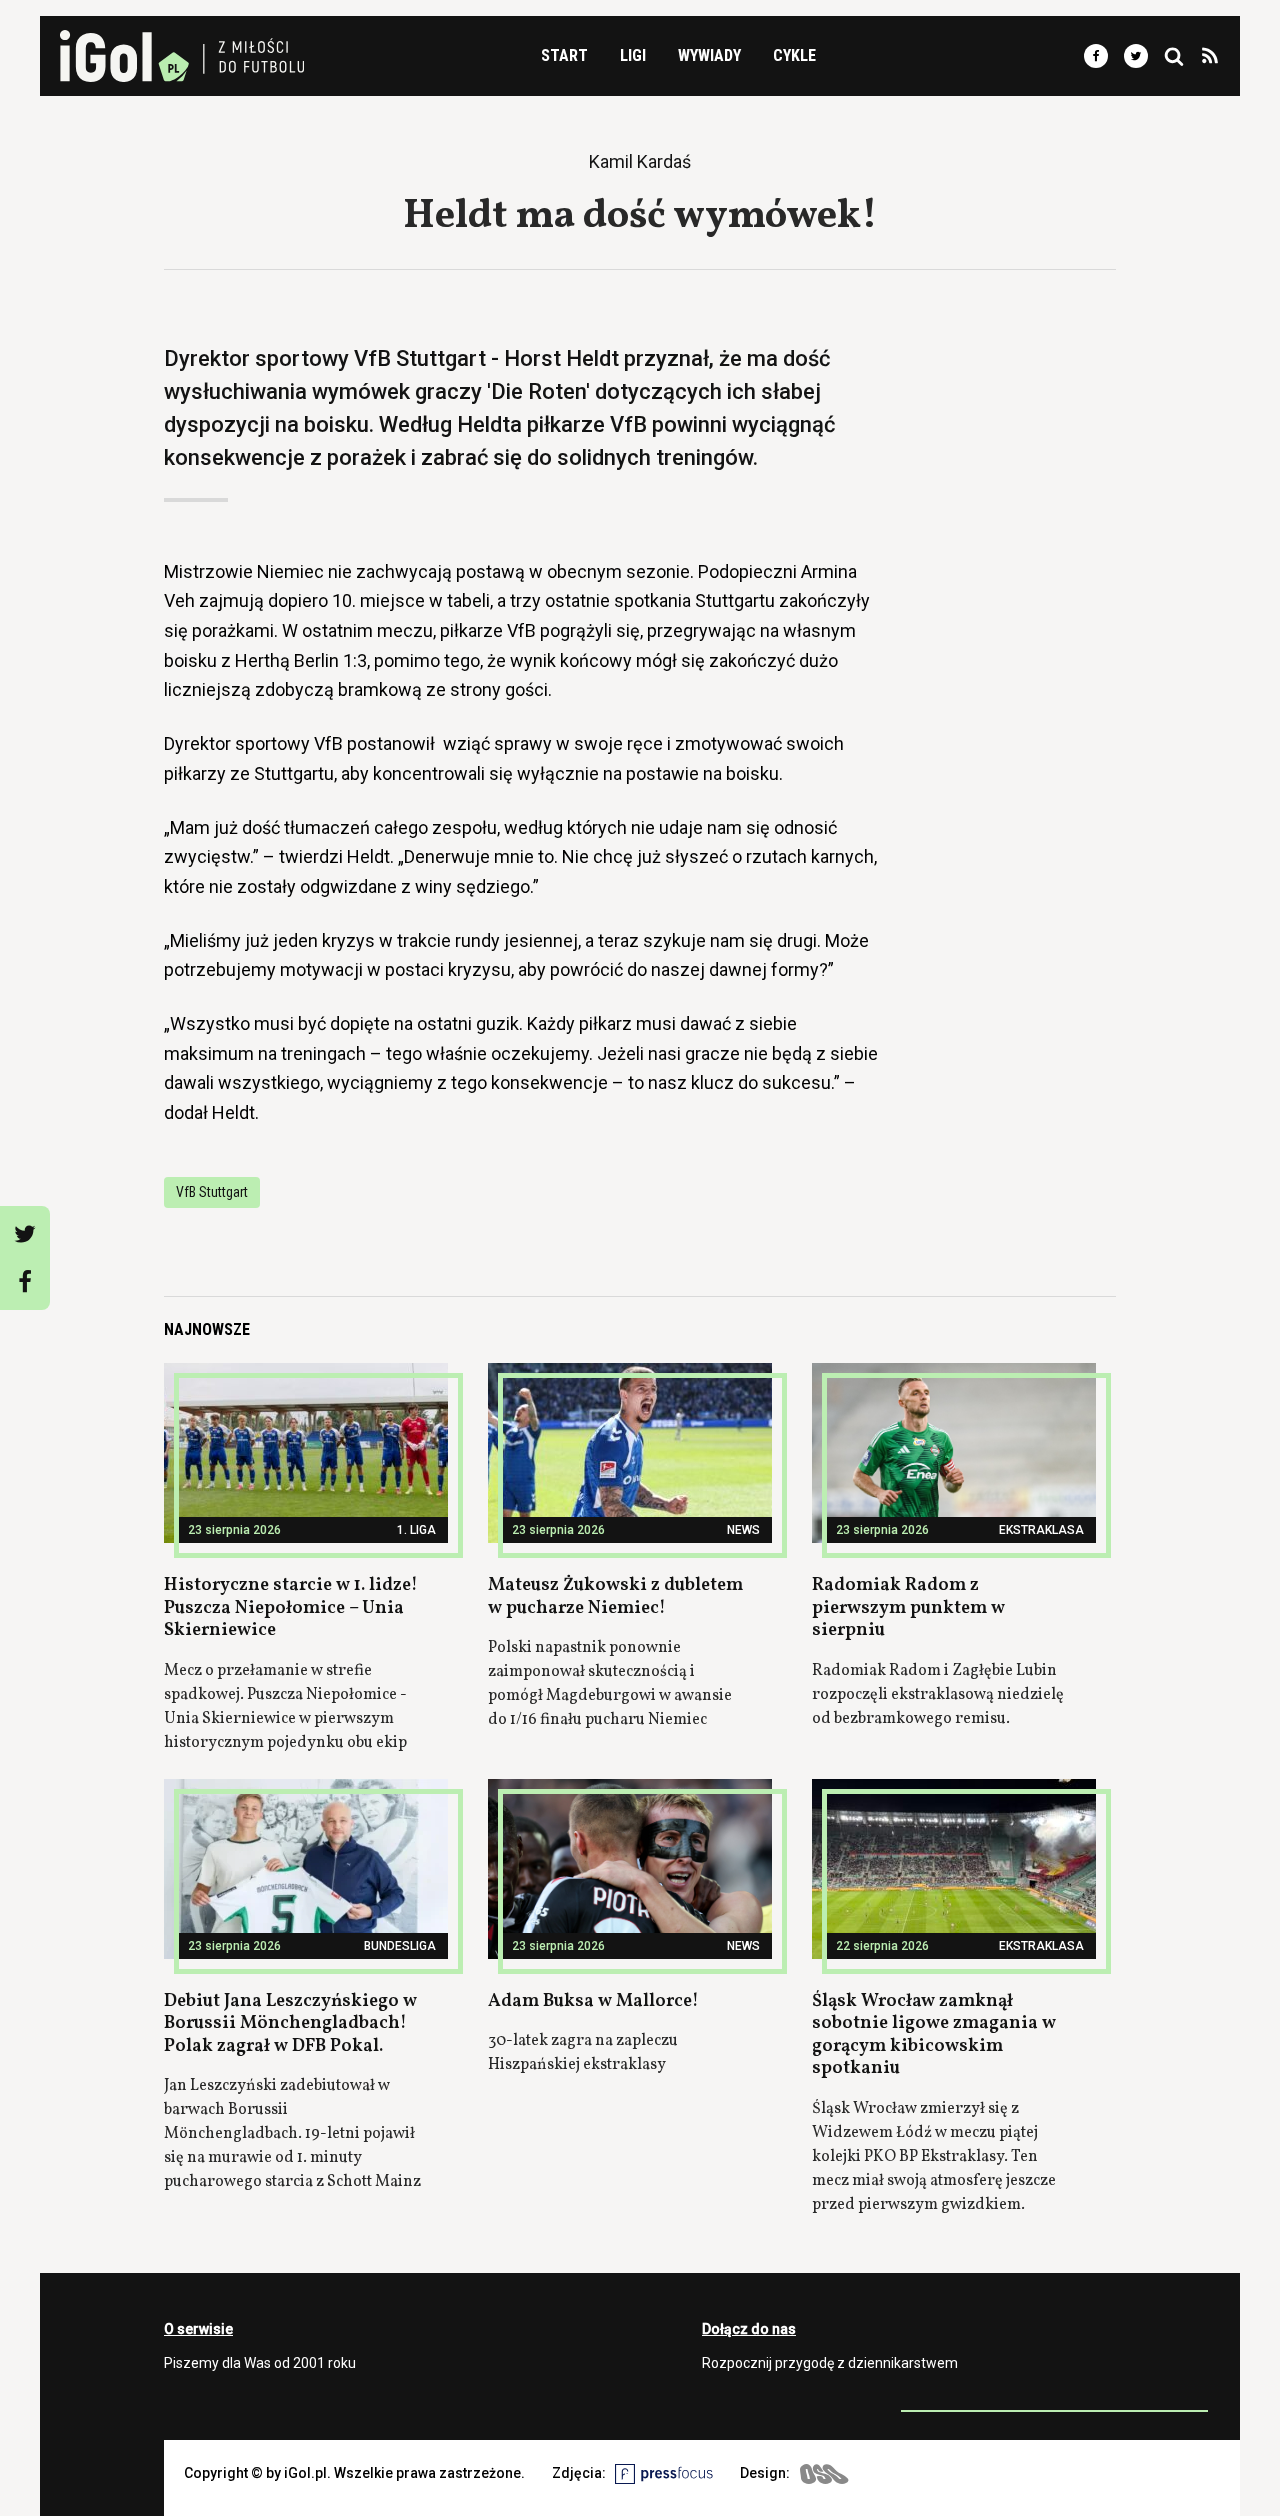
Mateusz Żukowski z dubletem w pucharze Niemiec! (615, 1597)
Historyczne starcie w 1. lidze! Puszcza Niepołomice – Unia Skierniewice (291, 1608)
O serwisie (198, 2329)
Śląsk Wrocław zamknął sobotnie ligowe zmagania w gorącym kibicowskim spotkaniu (934, 2035)
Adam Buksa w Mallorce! (593, 2001)
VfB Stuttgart (212, 1192)
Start (564, 55)
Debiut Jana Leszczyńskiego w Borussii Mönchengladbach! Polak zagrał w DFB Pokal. (290, 2024)
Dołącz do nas (749, 2329)
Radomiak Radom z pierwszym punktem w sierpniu (908, 1608)
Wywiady (709, 55)
